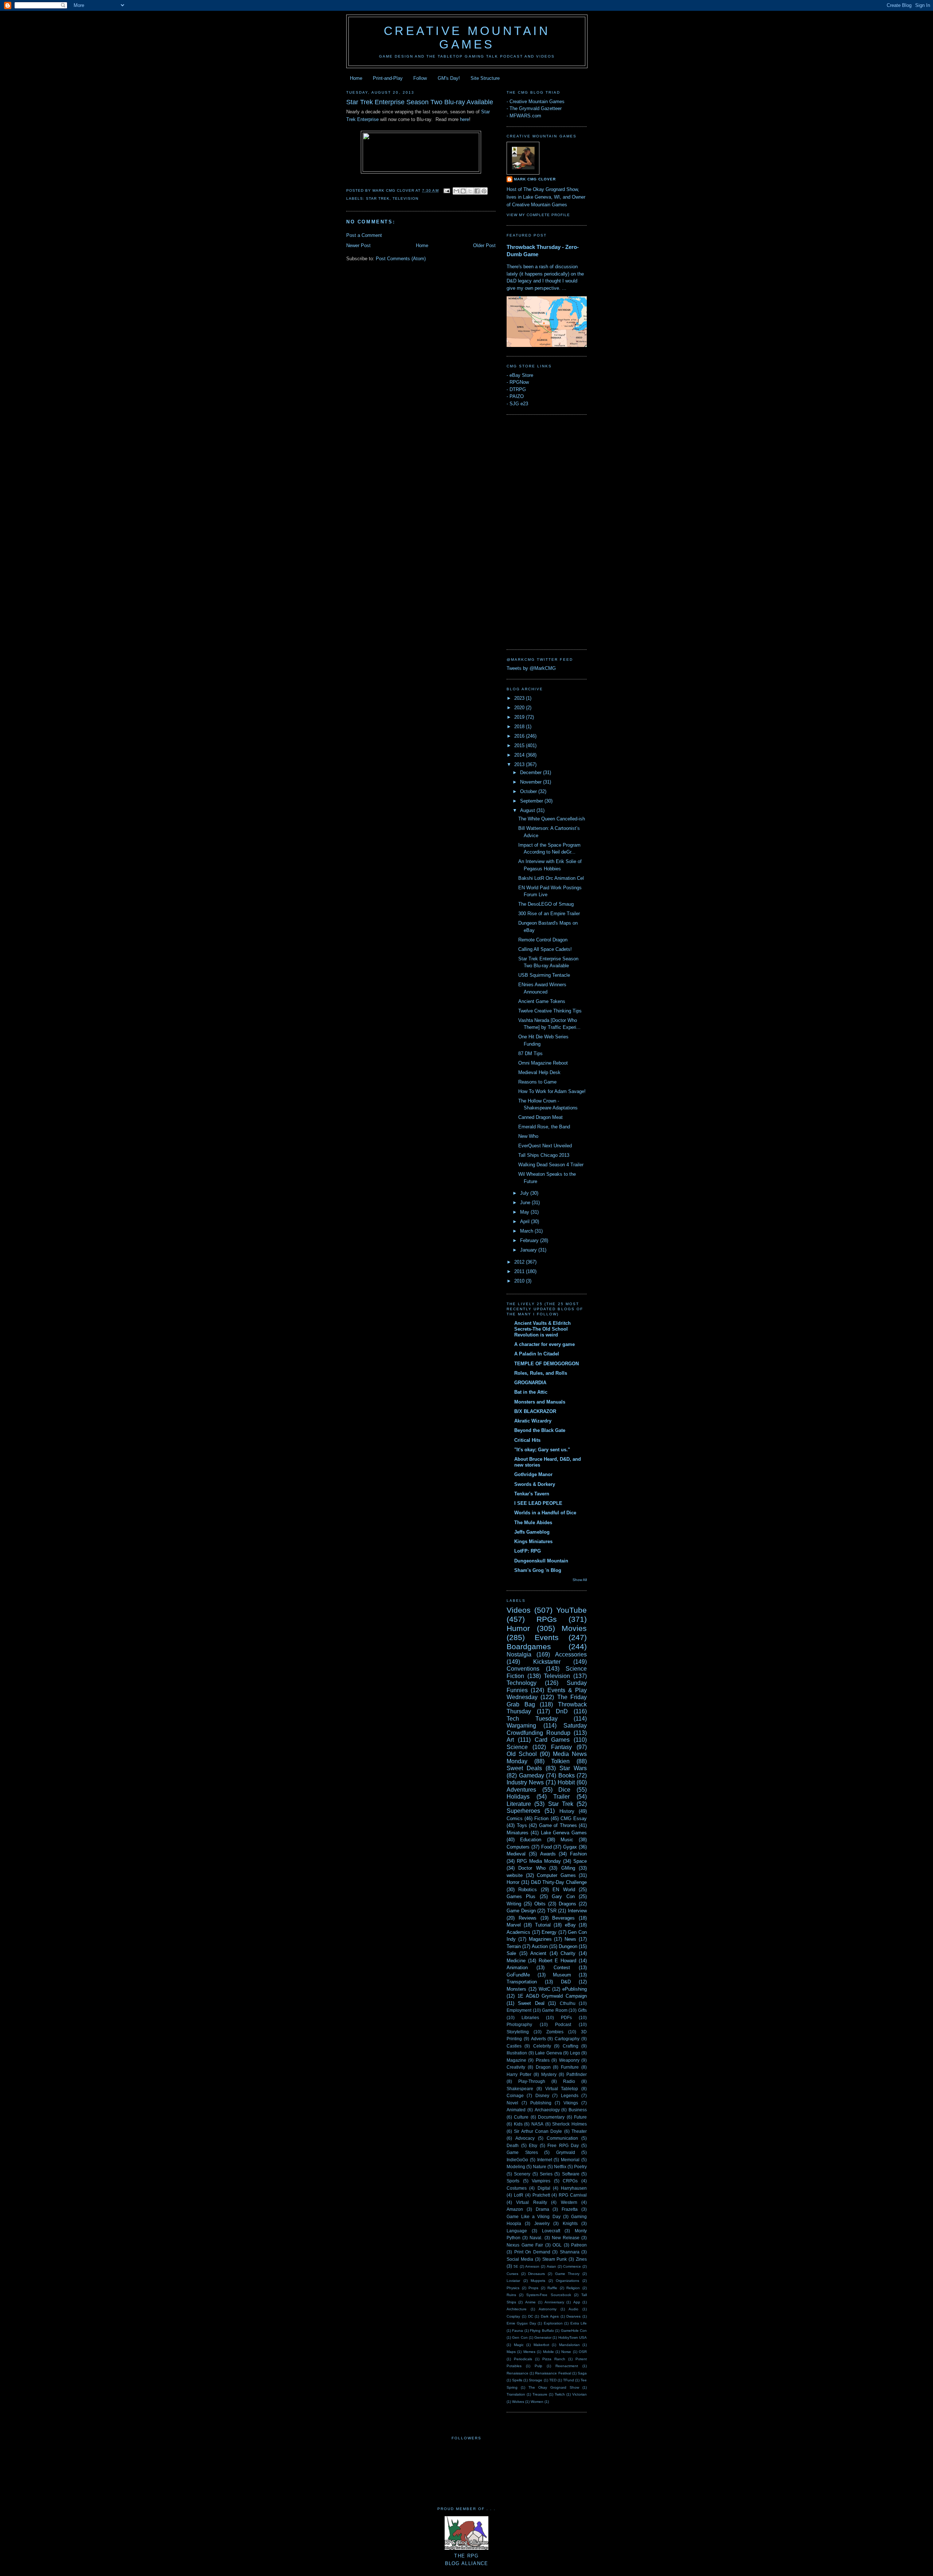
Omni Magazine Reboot (543, 1063)
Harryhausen (574, 2188)
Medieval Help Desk (539, 1072)
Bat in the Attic (531, 1392)
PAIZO (517, 396)
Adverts (538, 2039)
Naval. (536, 2238)
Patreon (579, 2245)
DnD (562, 1711)
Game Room (555, 2010)
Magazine (516, 2060)
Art (510, 1740)
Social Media (520, 2259)
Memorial (570, 2160)
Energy (549, 1932)
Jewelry (542, 2223)
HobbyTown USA (573, 2337)
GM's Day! (449, 78)
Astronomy (548, 2309)
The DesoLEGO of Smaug (546, 904)
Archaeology (547, 2110)
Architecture (517, 2309)
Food (546, 1847)
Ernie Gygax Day (521, 2323)
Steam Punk (555, 2259)
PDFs (566, 2017)
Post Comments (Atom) (401, 259)
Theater (579, 2131)
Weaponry (569, 2060)
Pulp (538, 2366)
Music (567, 1840)
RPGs (547, 1619)
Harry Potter (519, 2074)
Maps (511, 2352)
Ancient (538, 1953)
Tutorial (543, 1925)
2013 (520, 764)
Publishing (541, 2103)
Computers (518, 1847)
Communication (562, 2138)
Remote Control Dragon (543, 940)
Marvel (514, 1925)
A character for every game (544, 1344)
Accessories (571, 1654)
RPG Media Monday (539, 1861)
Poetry (580, 2167)
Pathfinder (577, 2074)
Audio (573, 2309)
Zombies (555, 2032)
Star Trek (378, 198)
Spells (517, 2380)
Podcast (563, 2024)
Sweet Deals (524, 1768)
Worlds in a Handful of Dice (545, 1513)
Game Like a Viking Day (534, 2216)
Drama (542, 2209)
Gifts (582, 2010)
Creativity (516, 2067)
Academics (518, 1932)
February (530, 1240)
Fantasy (561, 1747)
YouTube (571, 1610)
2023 (520, 698)
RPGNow (519, 382)
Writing (514, 1904)
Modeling (516, 2167)
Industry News (525, 1782)
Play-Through (532, 2081)
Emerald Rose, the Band (544, 1127)
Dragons (567, 1904)
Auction (540, 1946)
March (527, 1231)
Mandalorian (569, 2345)
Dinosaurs (536, 2274)
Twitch (560, 2394)
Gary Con (563, 1896)
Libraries (530, 2017)
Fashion (578, 1854)
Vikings (571, 2103)
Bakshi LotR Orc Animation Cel (551, 878)
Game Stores (522, 2152)
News (570, 1939)
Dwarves (573, 2316)
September (532, 801)
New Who (528, 1136)
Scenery (522, 2174)
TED (553, 2380)
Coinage (515, 2095)
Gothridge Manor (533, 1474)
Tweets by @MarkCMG (531, 668)
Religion (573, 2288)
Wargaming (521, 1726)
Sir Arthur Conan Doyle (538, 2131)
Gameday (532, 1775)
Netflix (560, 2167)
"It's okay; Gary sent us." (542, 1450)
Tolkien (560, 1761)
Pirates (543, 2060)
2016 (520, 736)
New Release (566, 2238)
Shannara (570, 2252)
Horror (513, 1882)
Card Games (552, 1740)
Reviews (528, 1918)
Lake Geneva (549, 2053)
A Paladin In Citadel (537, 1354)
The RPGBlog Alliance (467, 2560)
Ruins (511, 2295)
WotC (544, 1989)
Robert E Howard (558, 1961)
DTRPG (518, 389)
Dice (564, 1790)
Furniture (570, 2067)
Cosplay (513, 2316)
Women (537, 2402)
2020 (520, 708)
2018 (520, 727)
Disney (542, 2095)
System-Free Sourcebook (549, 2295)
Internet (545, 2160)
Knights (570, 2223)
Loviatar (513, 2281)
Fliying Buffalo (542, 2331)
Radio (569, 2081)
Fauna (518, 2331)
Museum (562, 1975)
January (529, 1250)
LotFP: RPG (528, 1551)
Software (571, 2174)
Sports (513, 2181)
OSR (583, 2352)
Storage (536, 2380)
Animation (517, 1968)
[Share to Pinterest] (484, 191)
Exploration (553, 2323)
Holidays (518, 1797)
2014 (520, 755)
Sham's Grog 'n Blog (538, 1570)
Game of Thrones (558, 1825)
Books (567, 1775)
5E (516, 2266)
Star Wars (573, 1768)
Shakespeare (520, 2089)
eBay (570, 1925)
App (577, 2302)
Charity (568, 1953)
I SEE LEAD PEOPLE (538, 1503)
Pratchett (541, 2195)
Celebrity (542, 2046)
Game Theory (567, 2274)
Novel (512, 2103)
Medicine (516, 1961)
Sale (511, 1953)
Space (580, 1861)
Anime (530, 2302)
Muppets (538, 2281)
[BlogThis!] (463, 191)
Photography (519, 2024)
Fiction (541, 1818)
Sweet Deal (531, 2003)
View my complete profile (538, 215)
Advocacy (525, 2138)
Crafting (571, 2046)
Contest (562, 1968)
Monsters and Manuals (540, 1402)
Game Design (521, 1911)
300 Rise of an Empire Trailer (549, 914)
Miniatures (518, 1833)
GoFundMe (518, 1975)
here (464, 119)
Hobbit (566, 1782)
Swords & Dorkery (535, 1484)
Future (580, 2117)
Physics (513, 2288)
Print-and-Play (388, 78)
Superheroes (523, 1811)
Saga (582, 2373)
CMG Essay (574, 1818)
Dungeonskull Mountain (541, 1561)
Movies (574, 1628)
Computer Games (556, 1875)
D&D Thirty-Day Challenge (559, 1882)
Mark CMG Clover (535, 179)
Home (356, 78)
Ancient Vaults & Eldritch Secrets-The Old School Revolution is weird (542, 1329)
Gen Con (520, 2337)
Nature (540, 2167)
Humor (518, 1628)
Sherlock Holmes (569, 2124)
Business (578, 2110)
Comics (515, 1818)
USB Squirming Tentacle (544, 975)
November (532, 782)
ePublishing (575, 1989)
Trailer (561, 1797)
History (567, 1811)
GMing (568, 1868)
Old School (522, 1754)
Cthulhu (568, 2003)
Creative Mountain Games (467, 38)
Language (517, 2231)
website (515, 1875)
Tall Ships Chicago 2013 (544, 1155)
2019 (520, 717)
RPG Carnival (573, 2195)
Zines (581, 2259)
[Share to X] (470, 191)
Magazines (540, 1939)
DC (531, 2316)
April (526, 1221)
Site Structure (485, 78)
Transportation (522, 1982)
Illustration (517, 2053)
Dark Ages (550, 2316)
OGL (557, 2245)
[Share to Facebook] (477, 191)
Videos (519, 1610)
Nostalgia (519, 1654)
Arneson (532, 2266)
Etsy (533, 2145)
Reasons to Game (537, 1082)
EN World (564, 1890)
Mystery (549, 2074)
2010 (520, 1281)
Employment (519, 2010)
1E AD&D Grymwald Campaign (552, 1996)
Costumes (517, 2188)
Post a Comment (364, 235)
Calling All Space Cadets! (545, 949)
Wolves (518, 2402)
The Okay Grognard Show (554, 2387)
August (528, 810)
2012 (520, 1262)
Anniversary (554, 2302)
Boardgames (529, 1646)
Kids (518, 2124)
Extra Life (579, 2323)
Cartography (567, 2039)
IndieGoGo (517, 2160)
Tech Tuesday (532, 1719)
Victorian (579, 2394)
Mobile (549, 2352)
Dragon (543, 2067)
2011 (520, 1271)
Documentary (551, 2117)
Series (546, 2174)
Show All (580, 1580)
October (529, 791)
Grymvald (566, 2152)
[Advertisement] (536, 531)
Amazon (515, 2209)
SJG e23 (519, 404)
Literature (519, 1804)
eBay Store (521, 375)
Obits (540, 1904)
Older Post (484, 245)
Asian (551, 2266)
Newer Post (358, 245)
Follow (420, 78)
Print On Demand (532, 2252)
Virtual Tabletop (562, 2089)
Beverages (563, 1918)
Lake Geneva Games (564, 1833)
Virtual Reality (531, 2202)
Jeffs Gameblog (532, 1532)
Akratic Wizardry (533, 1421)
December (532, 772)
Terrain (514, 1946)
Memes (529, 2352)
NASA (537, 2124)
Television (405, 198)
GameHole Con (574, 2331)
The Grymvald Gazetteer (536, 108)
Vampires (541, 2181)
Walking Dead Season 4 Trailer (551, 1165)
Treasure (540, 2394)
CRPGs (570, 2181)
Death (513, 2145)
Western (569, 2202)
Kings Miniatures (533, 1541)
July (525, 1193)
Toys (522, 1825)
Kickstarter (547, 1662)
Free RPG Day (563, 2145)
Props (533, 2288)
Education (531, 1840)
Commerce (572, 2266)
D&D (566, 1982)
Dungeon (568, 1946)
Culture (521, 2117)
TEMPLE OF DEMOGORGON (546, 1364)
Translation (516, 2394)
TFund (569, 2380)
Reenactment (567, 2366)
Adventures (521, 1790)
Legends (570, 2095)
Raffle (552, 2288)
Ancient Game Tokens (542, 1001)
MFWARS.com (525, 116)
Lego (575, 2053)
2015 (520, 746)
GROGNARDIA (530, 1383)
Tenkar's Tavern (532, 1494)
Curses (512, 2274)
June (526, 1203)
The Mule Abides (533, 1523)
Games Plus (521, 1896)
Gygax (570, 1847)
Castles (514, 2046)
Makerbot (541, 2345)
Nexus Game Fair (525, 2245)
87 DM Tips (530, 1053)
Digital (544, 2188)
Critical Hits (527, 1440)
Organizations (567, 2281)
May (525, 1212)
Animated (516, 2110)
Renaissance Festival (553, 2373)
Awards (548, 1854)
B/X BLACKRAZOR (535, 1411)
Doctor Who (532, 1868)
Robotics (528, 1890)
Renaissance (518, 2373)
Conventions (523, 1669)
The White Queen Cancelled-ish (552, 819)
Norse (566, 2352)
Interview (577, 1911)
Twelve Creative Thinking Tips (550, 1011)
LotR (519, 2195)
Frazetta (570, 2209)
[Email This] (456, 191)
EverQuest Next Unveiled (545, 1146)
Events (547, 1637)
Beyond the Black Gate (540, 1430)
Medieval (516, 1854)
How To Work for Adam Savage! (552, 1091)
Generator (543, 2337)
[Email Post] (447, 190)
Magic (519, 2345)
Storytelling (518, 2032)
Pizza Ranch (554, 2359)
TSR (552, 1911)
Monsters (516, 1989)
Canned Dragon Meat (540, 1117)
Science (517, 1747)
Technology (522, 1683)
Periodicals (523, 2359)
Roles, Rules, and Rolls (541, 1373)
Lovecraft (551, 2231)
